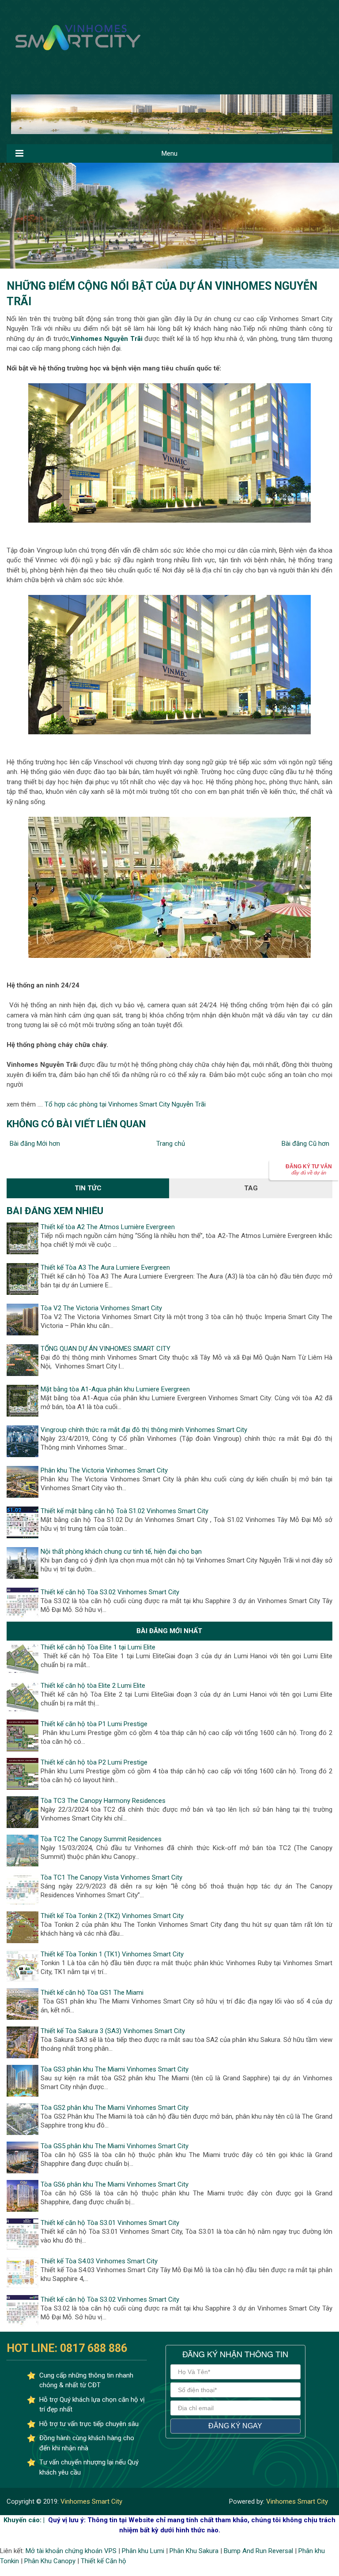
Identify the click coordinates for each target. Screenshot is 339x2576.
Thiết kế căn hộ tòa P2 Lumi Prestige (94, 1762)
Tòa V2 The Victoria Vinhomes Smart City (101, 1308)
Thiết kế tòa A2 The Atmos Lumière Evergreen (108, 1227)
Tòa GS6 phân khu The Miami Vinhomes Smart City (115, 2184)
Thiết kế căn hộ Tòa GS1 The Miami (92, 1993)
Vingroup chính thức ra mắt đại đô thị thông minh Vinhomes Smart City (144, 1430)
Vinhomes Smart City (90, 2501)
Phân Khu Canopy (50, 2561)
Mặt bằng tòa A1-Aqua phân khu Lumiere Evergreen (115, 1389)
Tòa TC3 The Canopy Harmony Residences (103, 1801)
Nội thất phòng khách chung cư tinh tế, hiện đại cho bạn (121, 1552)
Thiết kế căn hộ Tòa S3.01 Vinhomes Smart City (110, 2223)
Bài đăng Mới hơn (35, 1144)
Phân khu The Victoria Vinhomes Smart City (104, 1470)
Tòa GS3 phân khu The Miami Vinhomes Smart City (115, 2069)
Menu (169, 153)
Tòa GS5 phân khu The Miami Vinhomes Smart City (115, 2146)
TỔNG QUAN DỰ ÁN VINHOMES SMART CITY (105, 1349)
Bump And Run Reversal (258, 2551)
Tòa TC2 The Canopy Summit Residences (101, 1839)
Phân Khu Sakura (194, 2551)
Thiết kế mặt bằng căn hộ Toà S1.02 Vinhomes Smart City (124, 1511)
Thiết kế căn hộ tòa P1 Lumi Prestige (94, 1724)
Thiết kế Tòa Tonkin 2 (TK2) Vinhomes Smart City (112, 1916)
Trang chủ (171, 1144)
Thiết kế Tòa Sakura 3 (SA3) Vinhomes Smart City (113, 2031)
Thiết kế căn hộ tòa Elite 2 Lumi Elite (93, 1686)
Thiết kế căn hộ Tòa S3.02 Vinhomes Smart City (110, 1592)
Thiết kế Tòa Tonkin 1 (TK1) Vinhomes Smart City (112, 1954)
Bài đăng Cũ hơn (305, 1144)
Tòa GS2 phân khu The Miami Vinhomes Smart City (115, 2108)
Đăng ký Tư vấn (309, 1169)
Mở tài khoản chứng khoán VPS (71, 2551)
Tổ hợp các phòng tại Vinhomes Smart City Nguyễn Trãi (125, 1104)
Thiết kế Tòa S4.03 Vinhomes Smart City (99, 2261)
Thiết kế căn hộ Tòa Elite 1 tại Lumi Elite (98, 1647)
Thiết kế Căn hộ (104, 2561)
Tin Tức (88, 1188)
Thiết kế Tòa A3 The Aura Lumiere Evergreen (105, 1267)
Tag (251, 1188)
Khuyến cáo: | (24, 2520)
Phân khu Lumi (143, 2551)
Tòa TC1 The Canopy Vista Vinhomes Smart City (111, 1877)
